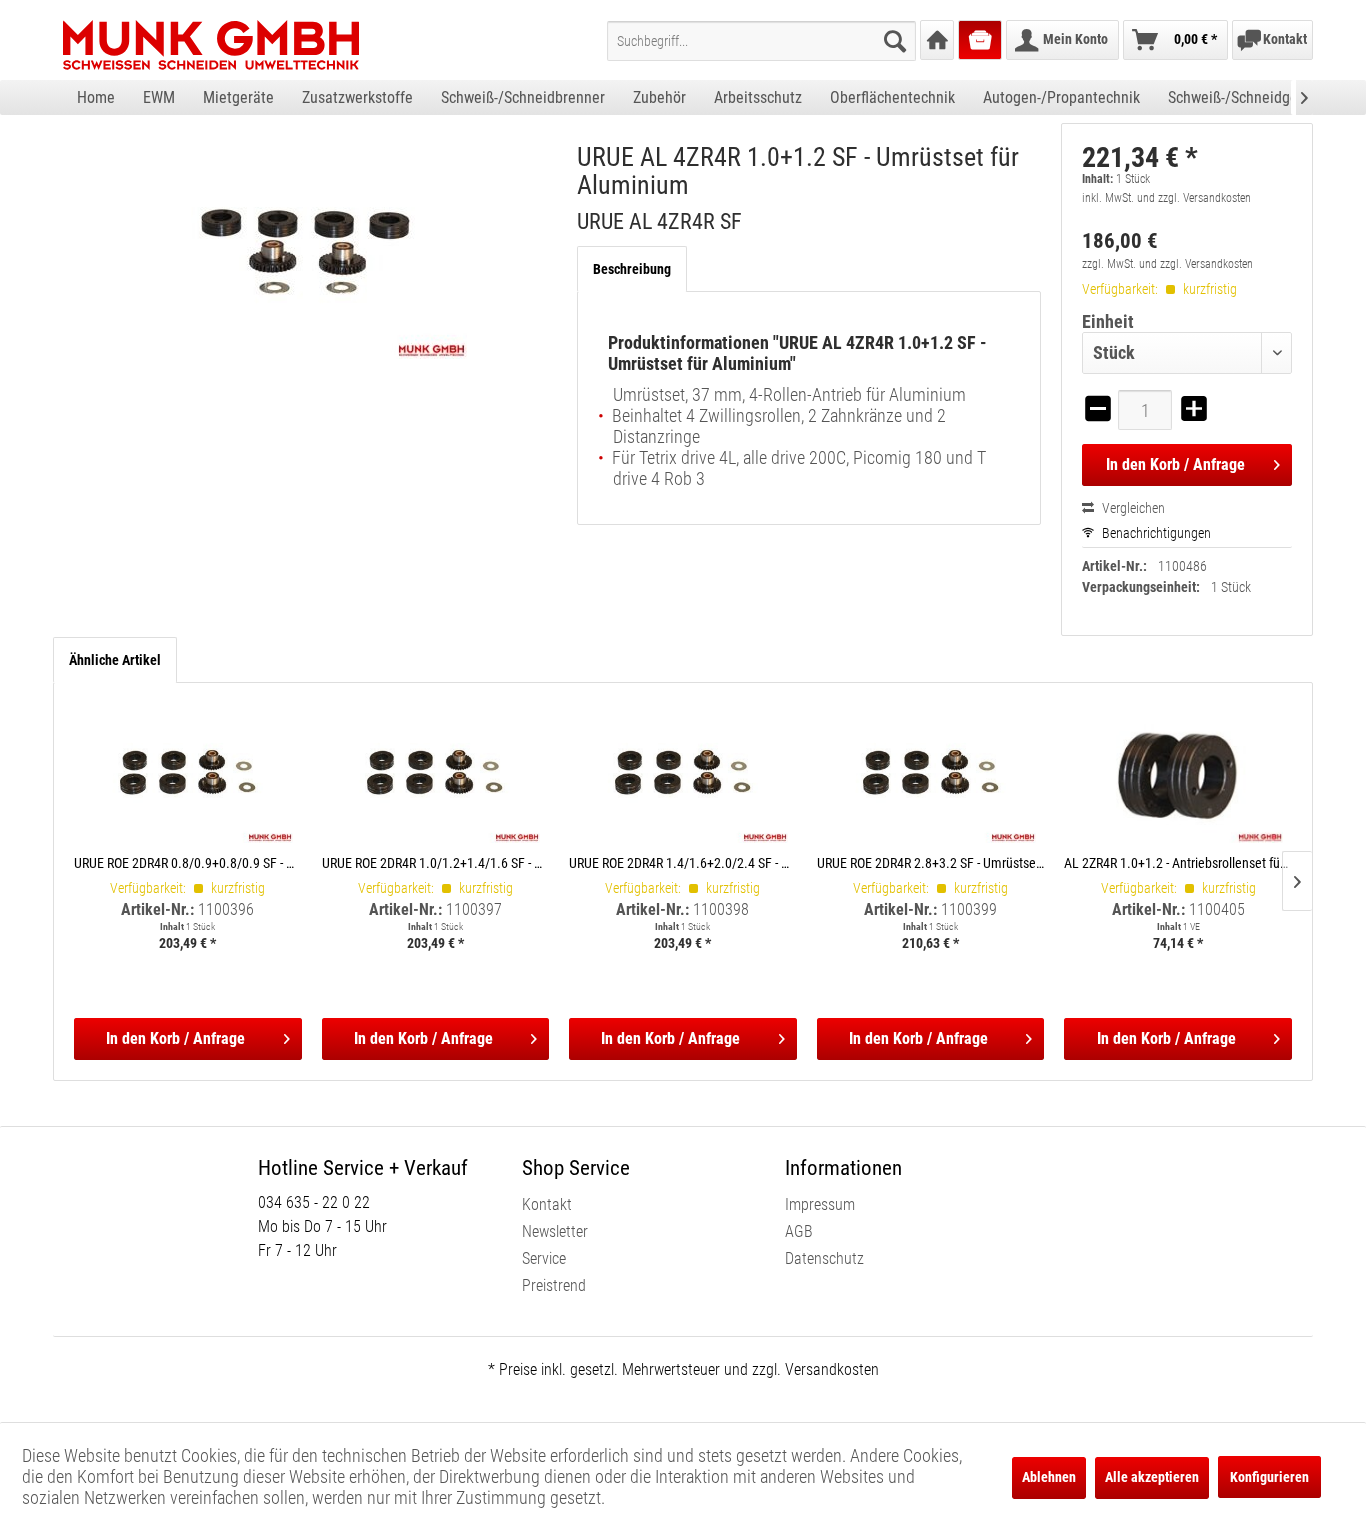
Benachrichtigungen (1155, 533)
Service (544, 1258)
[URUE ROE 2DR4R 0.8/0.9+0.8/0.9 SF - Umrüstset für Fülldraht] (188, 773)
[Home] (937, 40)
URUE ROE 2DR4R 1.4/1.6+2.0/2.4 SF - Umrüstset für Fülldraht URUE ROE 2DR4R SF (683, 862)
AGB (799, 1231)
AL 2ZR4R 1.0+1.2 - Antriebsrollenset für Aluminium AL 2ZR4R (1178, 862)
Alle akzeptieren (1152, 1477)
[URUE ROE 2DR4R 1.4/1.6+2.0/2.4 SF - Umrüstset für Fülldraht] (683, 773)
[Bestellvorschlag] (980, 40)
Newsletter (555, 1231)
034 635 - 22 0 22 (314, 1202)
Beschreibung (632, 269)
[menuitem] (761, 41)
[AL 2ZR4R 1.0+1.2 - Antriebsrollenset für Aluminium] (1178, 773)
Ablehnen (1049, 1477)
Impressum (820, 1204)
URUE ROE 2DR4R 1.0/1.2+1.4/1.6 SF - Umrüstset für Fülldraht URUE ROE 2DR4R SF (436, 862)
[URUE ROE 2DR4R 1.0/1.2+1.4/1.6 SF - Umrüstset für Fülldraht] (436, 773)
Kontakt (547, 1204)
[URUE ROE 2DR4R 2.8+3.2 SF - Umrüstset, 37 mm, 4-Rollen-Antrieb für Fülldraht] (931, 773)
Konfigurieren (1269, 1477)
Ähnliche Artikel (115, 660)
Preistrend (554, 1285)
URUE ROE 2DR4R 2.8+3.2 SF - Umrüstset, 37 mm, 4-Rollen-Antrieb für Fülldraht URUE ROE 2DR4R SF (931, 862)
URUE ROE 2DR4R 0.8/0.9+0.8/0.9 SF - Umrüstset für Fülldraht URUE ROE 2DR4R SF (188, 862)
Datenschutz (824, 1258)
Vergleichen (1132, 508)
